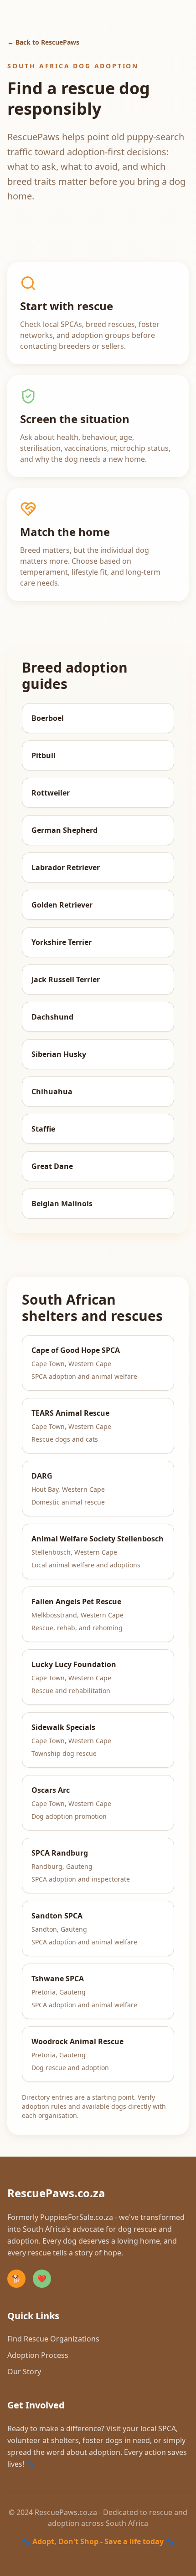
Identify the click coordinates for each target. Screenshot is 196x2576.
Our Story (24, 2372)
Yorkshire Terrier (62, 942)
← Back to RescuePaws (43, 42)
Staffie (43, 1129)
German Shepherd (64, 830)
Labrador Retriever (66, 867)
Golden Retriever (62, 905)
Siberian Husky (59, 1054)
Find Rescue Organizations (53, 2339)
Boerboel (48, 718)
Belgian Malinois (62, 1204)
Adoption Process (38, 2355)
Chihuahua (52, 1092)
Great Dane (52, 1166)
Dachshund (52, 1017)
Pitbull (44, 755)
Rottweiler (51, 793)
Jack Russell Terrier (66, 979)
